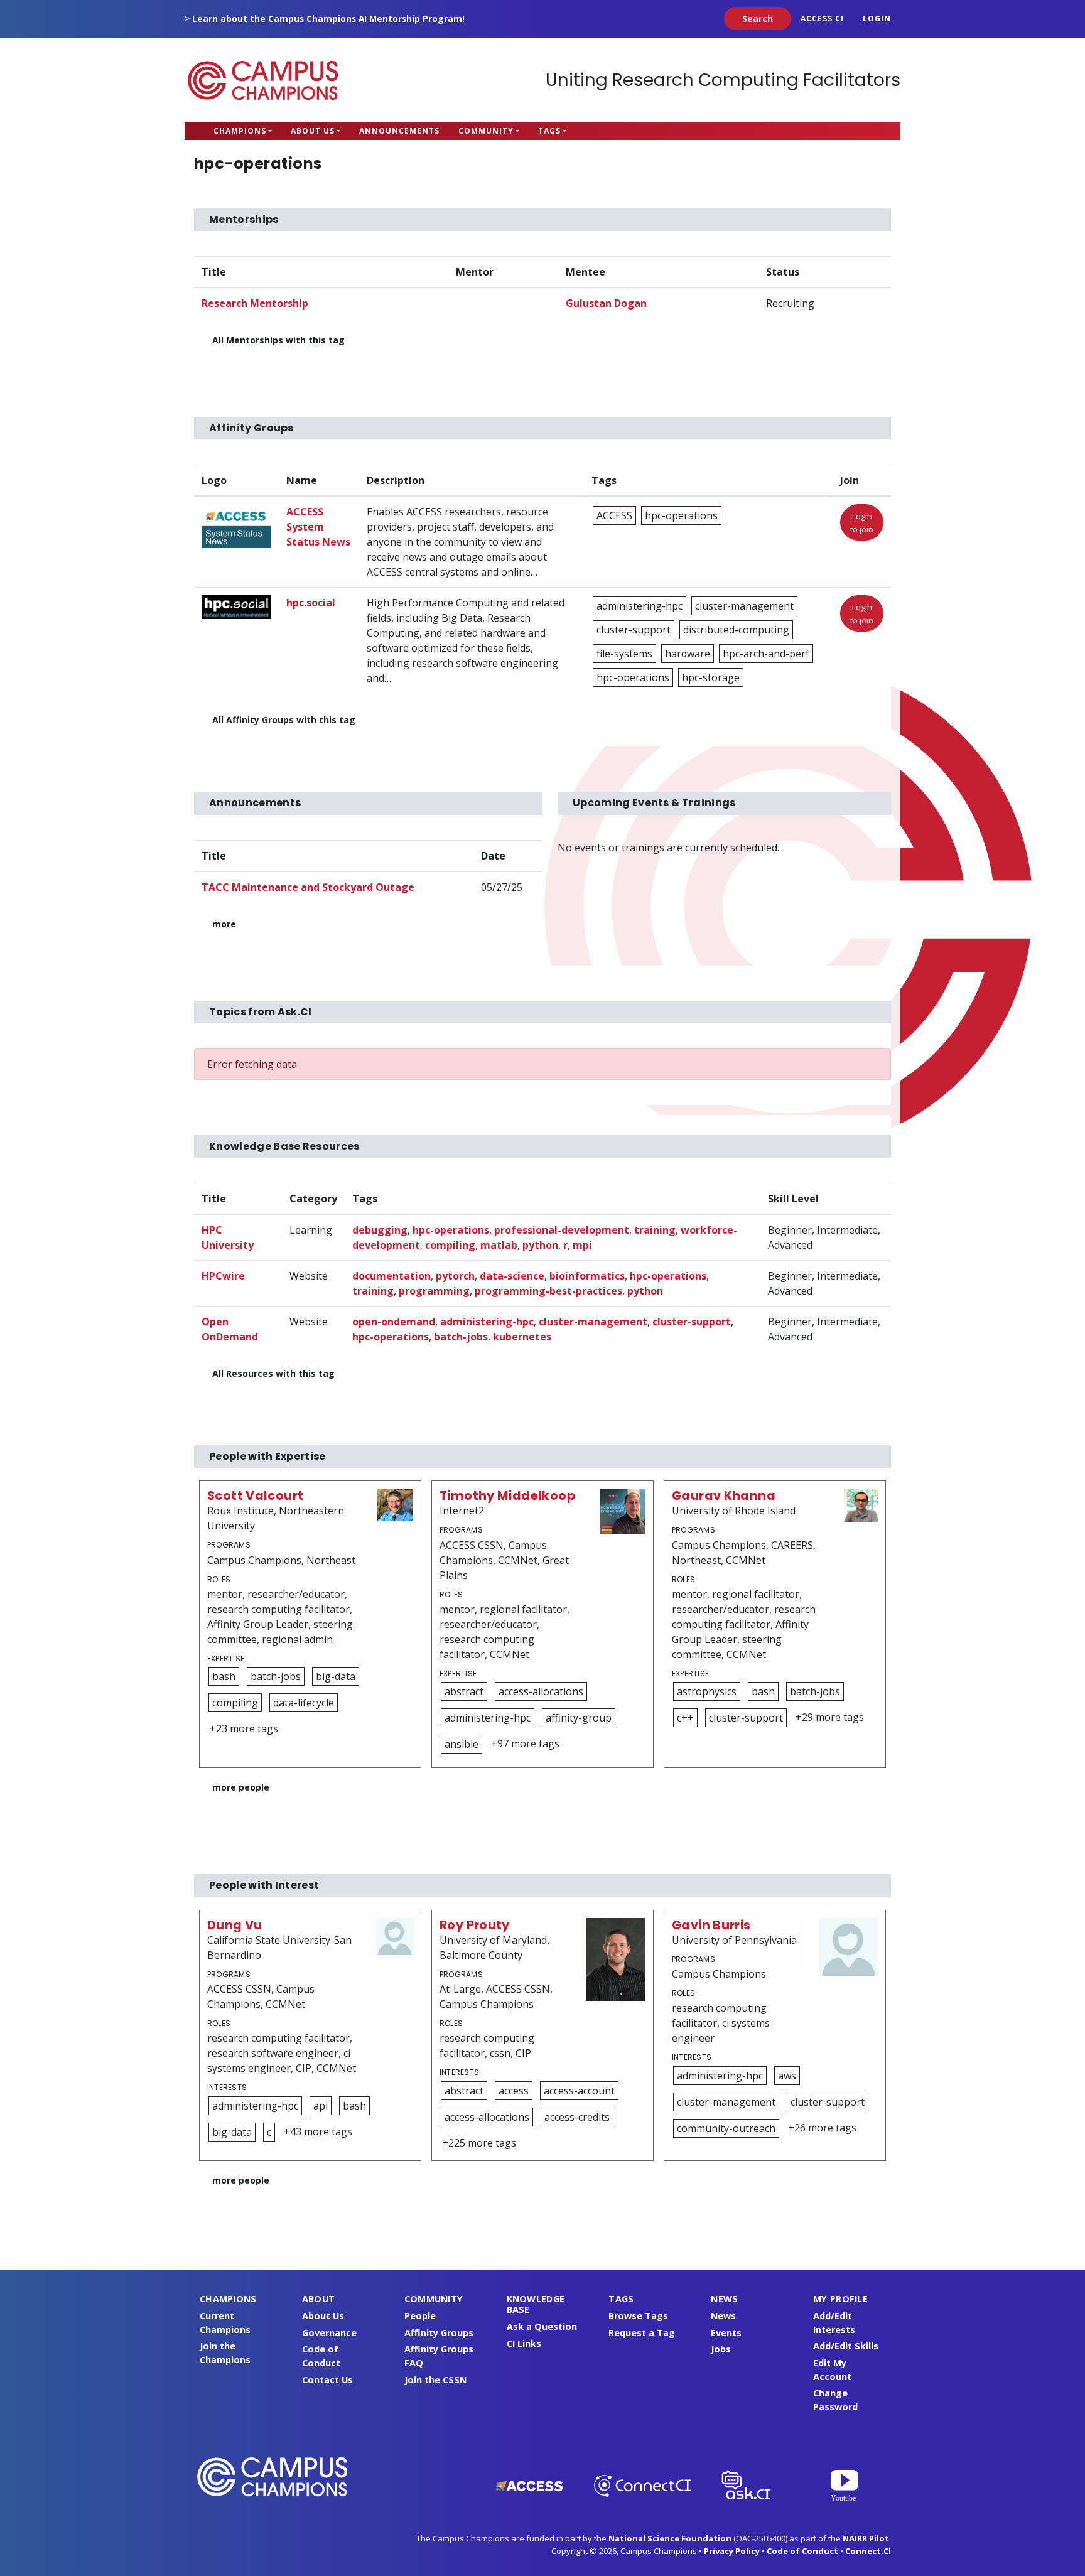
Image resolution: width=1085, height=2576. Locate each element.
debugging (380, 1230)
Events (726, 2333)
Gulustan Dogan (606, 303)
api (321, 2106)
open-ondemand (394, 1322)
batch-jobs (461, 1337)
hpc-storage (711, 677)
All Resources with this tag (273, 1373)
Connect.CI (868, 2551)
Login (877, 19)
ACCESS (614, 515)
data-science (512, 1276)
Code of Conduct (802, 2551)
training (655, 1230)
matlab (499, 1245)
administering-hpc (640, 606)
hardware (688, 654)
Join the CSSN (435, 2380)
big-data (336, 1676)
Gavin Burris (711, 1925)
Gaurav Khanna (724, 1496)
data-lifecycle (304, 1703)
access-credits (577, 2117)
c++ (685, 1718)
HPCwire (223, 1276)
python (540, 1245)
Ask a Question (542, 2326)
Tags (549, 131)
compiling (450, 1245)
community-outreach (726, 2128)
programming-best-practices (548, 1291)
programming (434, 1291)
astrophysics (707, 1691)
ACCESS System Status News (318, 527)
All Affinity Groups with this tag (284, 720)
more (224, 924)
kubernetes (522, 1337)
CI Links (524, 2343)
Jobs (721, 2349)
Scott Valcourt (255, 1496)
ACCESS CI (822, 19)
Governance (329, 2333)
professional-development (562, 1230)
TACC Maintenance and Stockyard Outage (308, 887)
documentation (391, 1276)
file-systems (624, 654)
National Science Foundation (670, 2538)
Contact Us (327, 2380)
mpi (582, 1245)
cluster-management (744, 606)
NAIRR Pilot (866, 2538)
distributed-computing (736, 630)
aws (787, 2076)
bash (224, 1676)
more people (241, 1787)
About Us (313, 131)
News (723, 2316)
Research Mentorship (255, 303)
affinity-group (579, 1718)
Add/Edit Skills (846, 2346)
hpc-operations (681, 515)
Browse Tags (638, 2316)
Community (486, 131)
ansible (462, 1744)
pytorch (455, 1276)
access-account (579, 2091)
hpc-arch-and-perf (766, 654)
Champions (240, 131)
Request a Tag (642, 2333)
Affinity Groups (439, 2333)
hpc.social (311, 603)
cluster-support (634, 630)
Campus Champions (263, 80)
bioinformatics (587, 1276)
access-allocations (541, 1691)
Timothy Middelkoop (507, 1496)
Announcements (399, 131)
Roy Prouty (475, 1925)
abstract (464, 1691)
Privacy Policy (732, 2551)
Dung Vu (235, 1925)
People (420, 2316)
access (514, 2091)
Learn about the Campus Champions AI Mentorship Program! (328, 19)
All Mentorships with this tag (278, 340)
